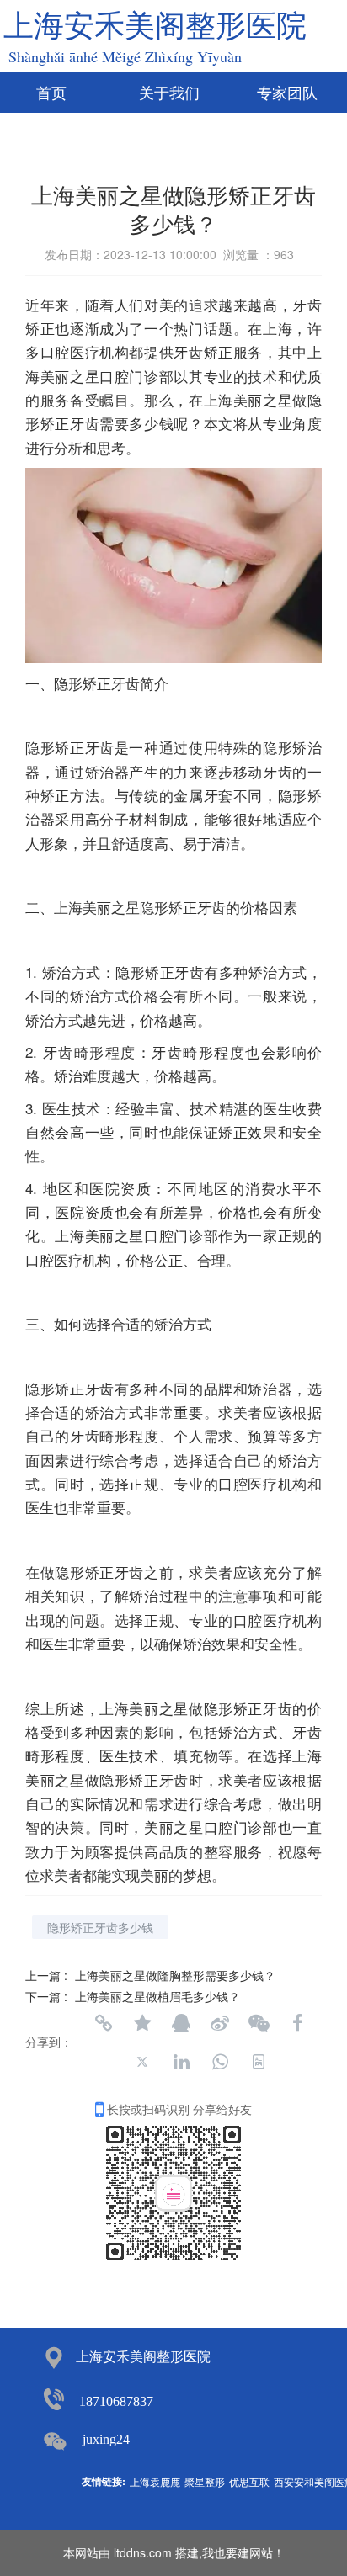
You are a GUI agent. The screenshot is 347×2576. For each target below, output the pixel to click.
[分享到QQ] (181, 2023)
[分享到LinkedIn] (181, 2062)
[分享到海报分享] (259, 2062)
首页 (51, 93)
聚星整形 (205, 2481)
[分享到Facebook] (297, 2023)
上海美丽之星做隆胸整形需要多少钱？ (175, 1975)
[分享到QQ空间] (142, 2023)
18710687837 (116, 2401)
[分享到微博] (220, 2023)
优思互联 (249, 2481)
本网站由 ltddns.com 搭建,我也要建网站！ (174, 2552)
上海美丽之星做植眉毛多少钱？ (157, 1996)
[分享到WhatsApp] (220, 2062)
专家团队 (287, 93)
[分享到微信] (259, 2023)
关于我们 (169, 93)
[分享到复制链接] (104, 2023)
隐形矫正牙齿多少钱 (100, 1927)
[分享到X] (142, 2062)
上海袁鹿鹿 (155, 2481)
